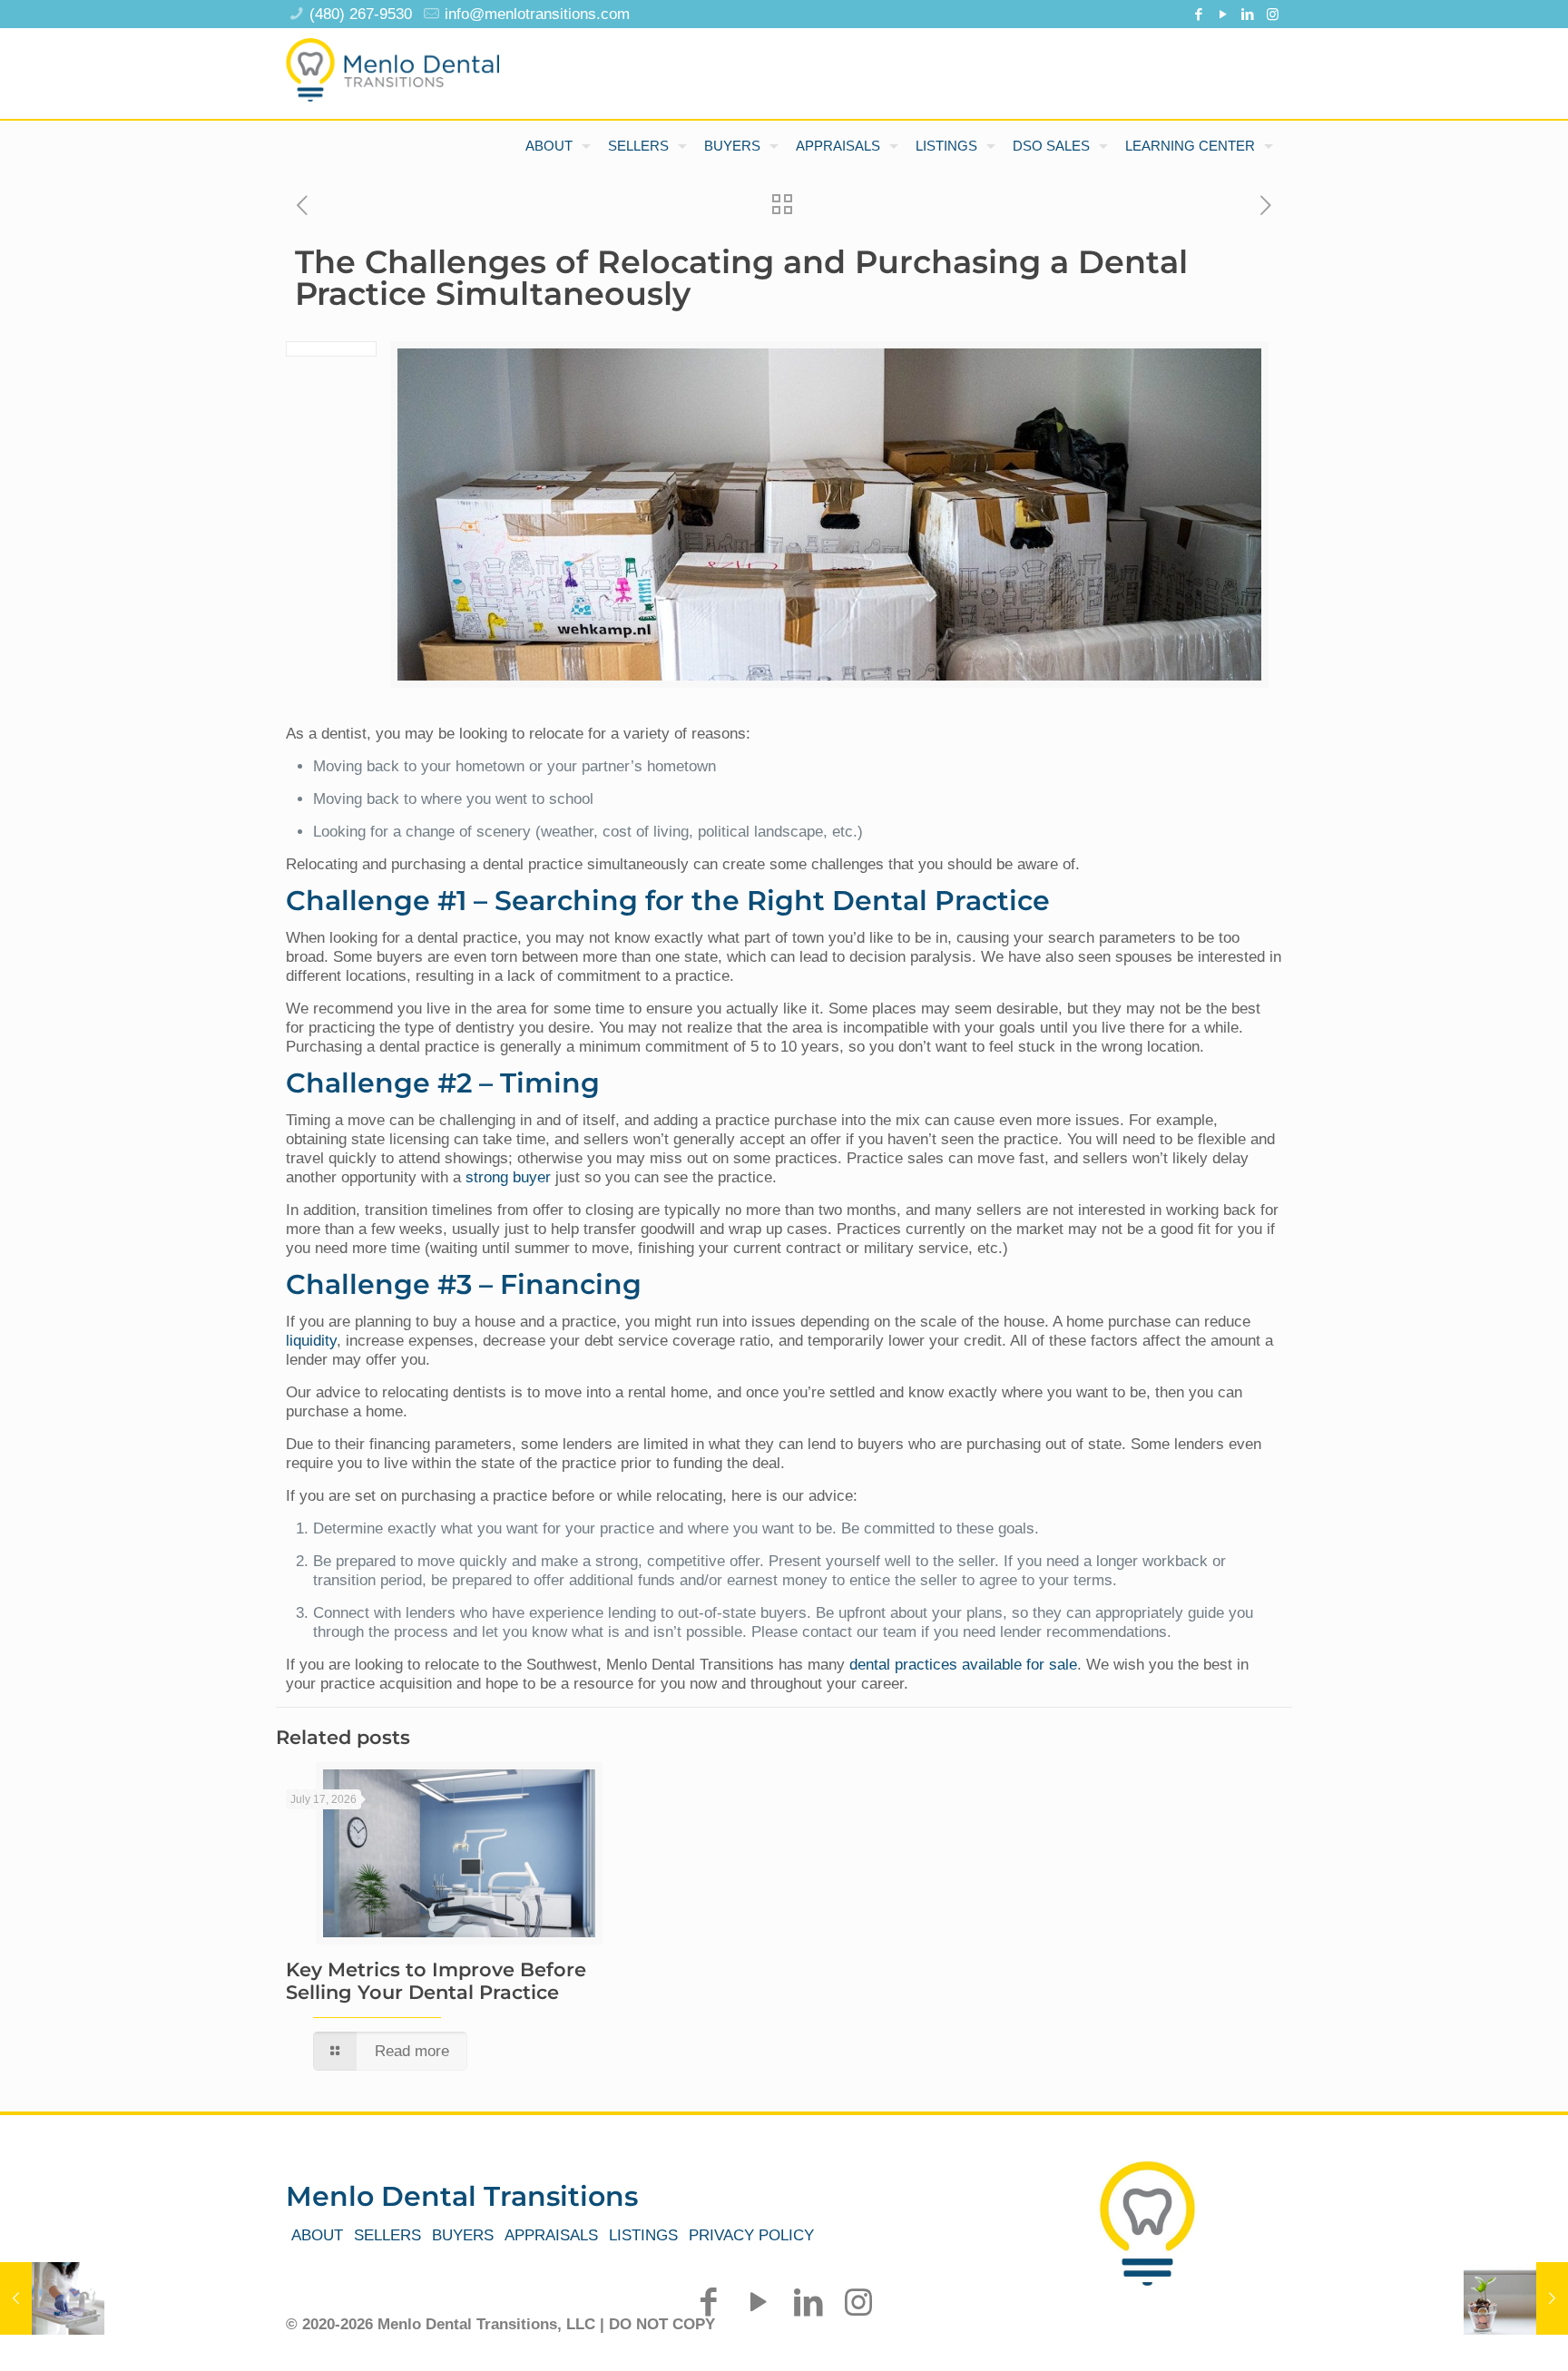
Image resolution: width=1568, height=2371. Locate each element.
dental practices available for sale (963, 1665)
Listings (643, 2235)
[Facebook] (1199, 14)
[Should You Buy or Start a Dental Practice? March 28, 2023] (52, 2298)
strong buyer (508, 1177)
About (317, 2235)
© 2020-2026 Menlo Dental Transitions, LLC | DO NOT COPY (500, 2324)
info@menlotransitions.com (537, 14)
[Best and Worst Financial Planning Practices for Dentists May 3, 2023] (1516, 2298)
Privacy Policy (751, 2235)
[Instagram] (1273, 14)
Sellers (387, 2235)
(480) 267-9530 (361, 14)
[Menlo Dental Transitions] (392, 64)
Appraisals (551, 2235)
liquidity (311, 1341)
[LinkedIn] (1248, 14)
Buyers (463, 2235)
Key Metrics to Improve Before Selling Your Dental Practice (436, 1981)
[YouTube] (1224, 14)
